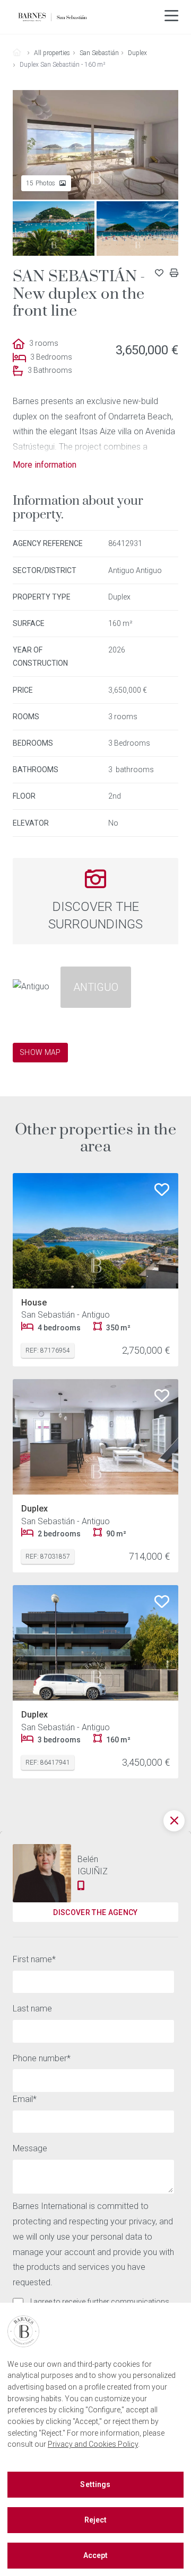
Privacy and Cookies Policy (93, 2444)
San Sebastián (99, 53)
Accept (96, 2555)
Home (21, 53)
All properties (52, 53)
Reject (96, 2520)
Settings (95, 2484)
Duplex (137, 53)
